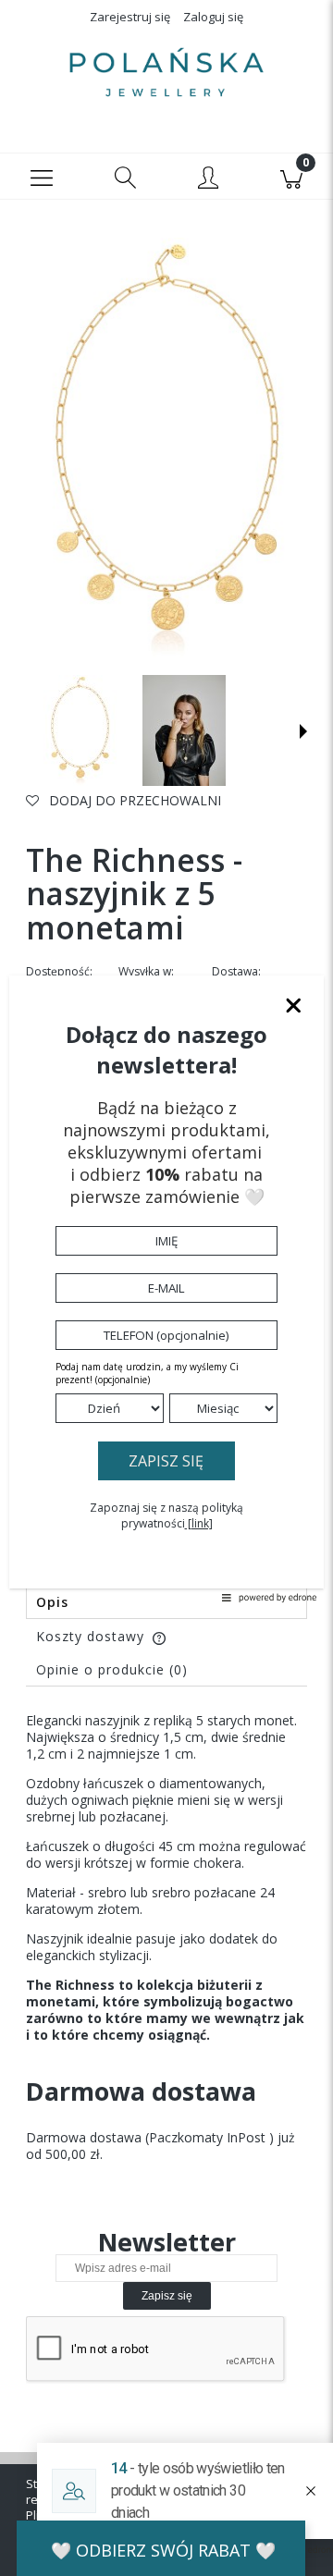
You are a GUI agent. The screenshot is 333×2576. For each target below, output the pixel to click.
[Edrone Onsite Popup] (166, 1288)
